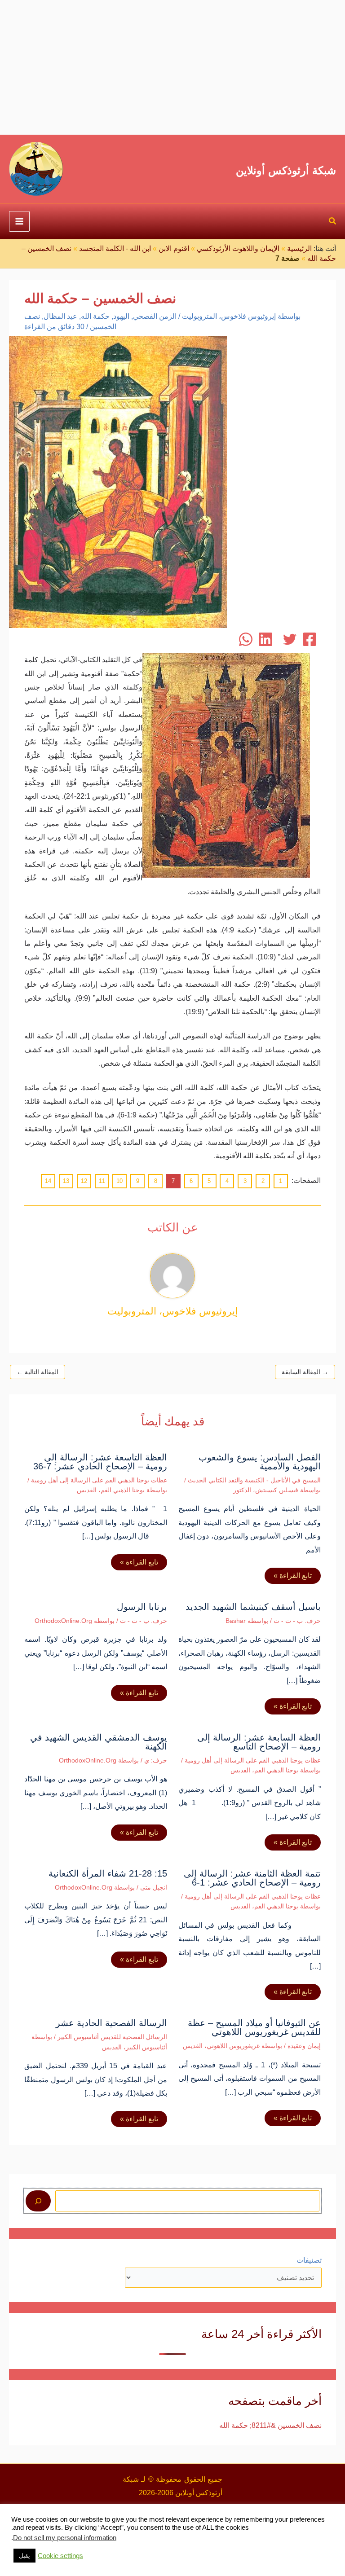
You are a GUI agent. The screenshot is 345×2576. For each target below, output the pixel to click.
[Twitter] (290, 639)
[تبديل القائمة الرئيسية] (19, 221)
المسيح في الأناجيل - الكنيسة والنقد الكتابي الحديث (254, 1480)
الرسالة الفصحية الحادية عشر (111, 2023)
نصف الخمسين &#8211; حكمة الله (270, 2425)
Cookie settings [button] (60, 2556)
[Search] (38, 2201)
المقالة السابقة (305, 1372)
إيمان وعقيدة (304, 2046)
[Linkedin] (265, 639)
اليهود (121, 316)
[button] (332, 222)
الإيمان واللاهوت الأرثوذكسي (238, 248)
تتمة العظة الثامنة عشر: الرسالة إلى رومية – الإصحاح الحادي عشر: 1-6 (252, 1878)
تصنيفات (309, 2260)
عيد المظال (60, 316)
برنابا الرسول (142, 1607)
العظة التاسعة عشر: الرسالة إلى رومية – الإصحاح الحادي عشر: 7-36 (100, 1462)
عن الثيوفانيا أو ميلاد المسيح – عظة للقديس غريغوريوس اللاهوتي (254, 2027)
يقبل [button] (24, 2556)
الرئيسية (299, 248)
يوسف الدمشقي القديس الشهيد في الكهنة (99, 1742)
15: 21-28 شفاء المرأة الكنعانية (108, 1873)
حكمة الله (95, 316)
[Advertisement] (172, 67)
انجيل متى (154, 1887)
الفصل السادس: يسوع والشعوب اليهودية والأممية (260, 1462)
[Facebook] (310, 639)
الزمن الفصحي (155, 316)
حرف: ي (156, 1760)
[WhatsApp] (246, 639)
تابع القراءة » (293, 1576)
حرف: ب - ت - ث (297, 1621)
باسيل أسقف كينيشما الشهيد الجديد (253, 1607)
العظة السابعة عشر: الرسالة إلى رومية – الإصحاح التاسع (259, 1742)
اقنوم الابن (174, 248)
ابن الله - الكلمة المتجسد (115, 248)
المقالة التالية (38, 1372)
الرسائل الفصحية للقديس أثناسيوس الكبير (112, 2037)
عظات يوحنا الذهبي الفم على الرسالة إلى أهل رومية (99, 1480)
